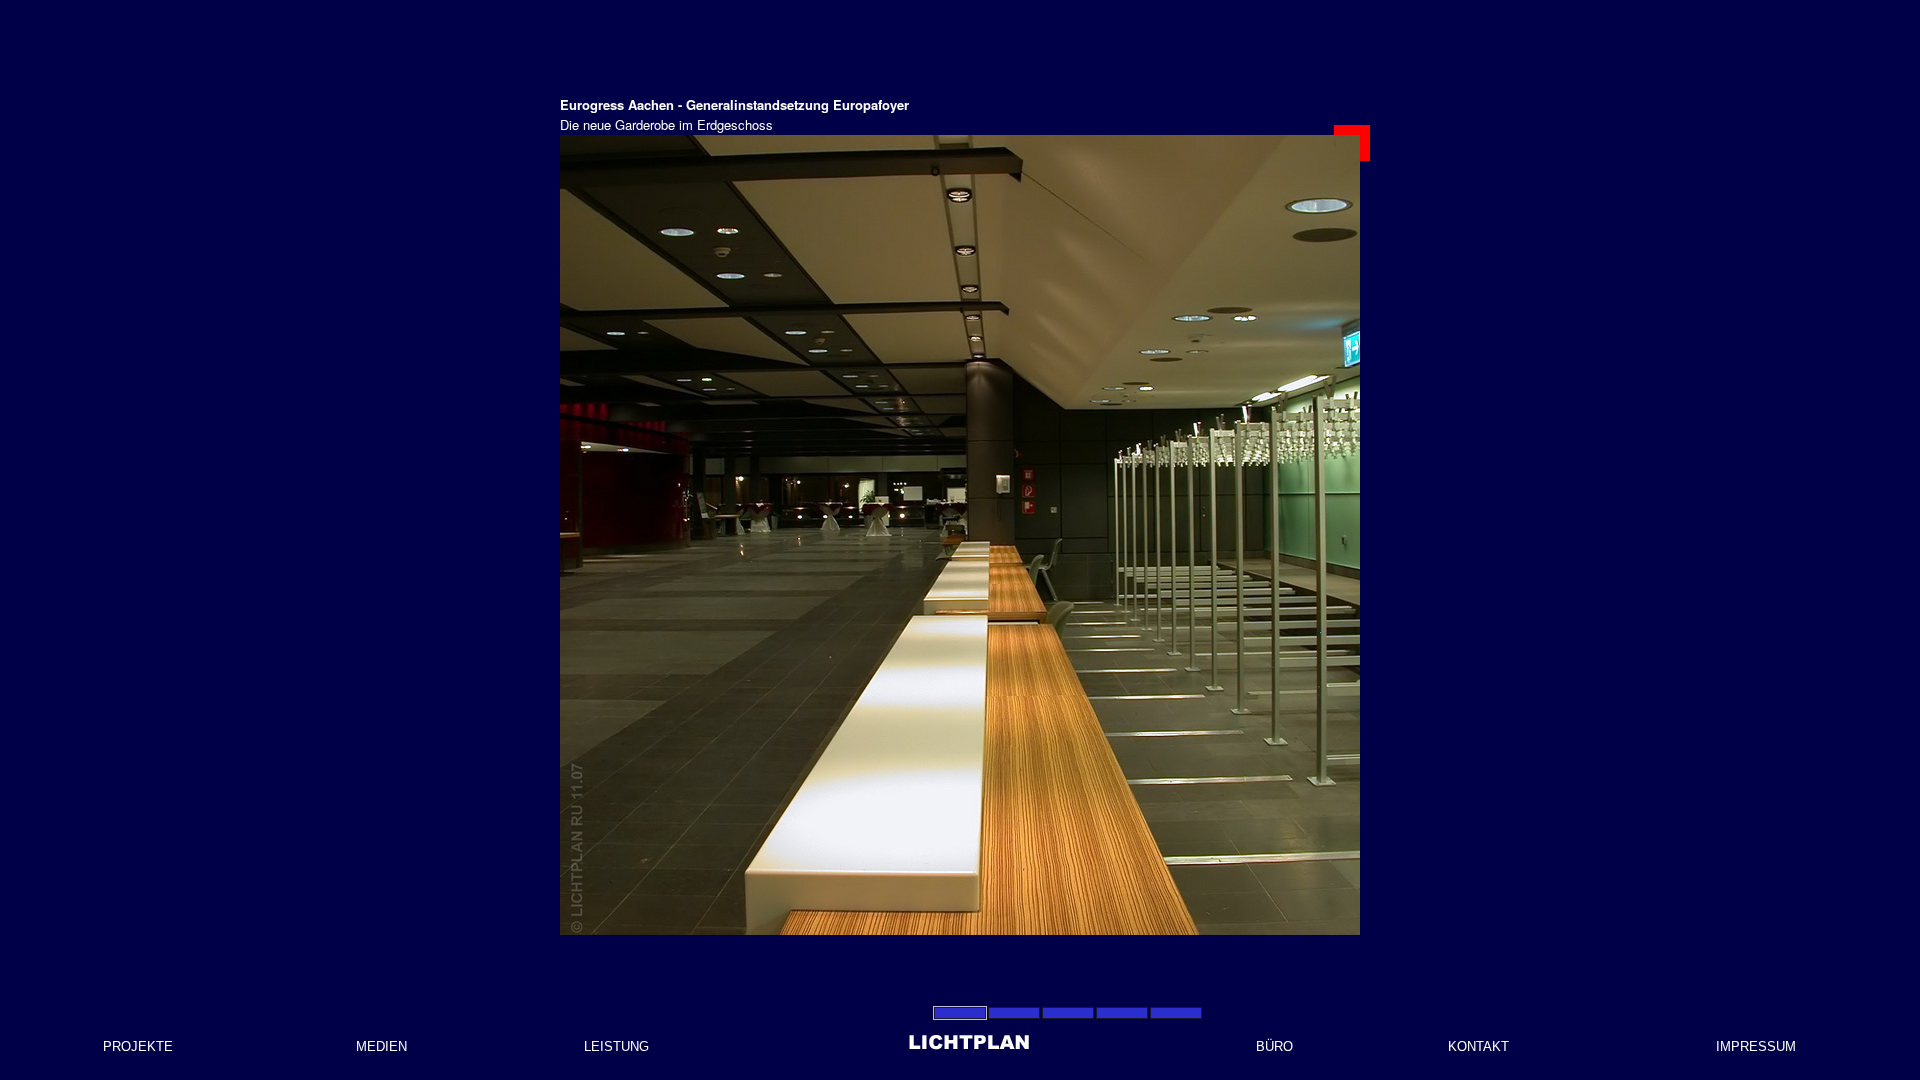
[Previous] (720, 535)
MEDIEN (381, 1046)
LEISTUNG (616, 1046)
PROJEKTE (138, 1046)
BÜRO (1274, 1046)
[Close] (1352, 143)
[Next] (1200, 535)
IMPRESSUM (1756, 1046)
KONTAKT (1478, 1046)
